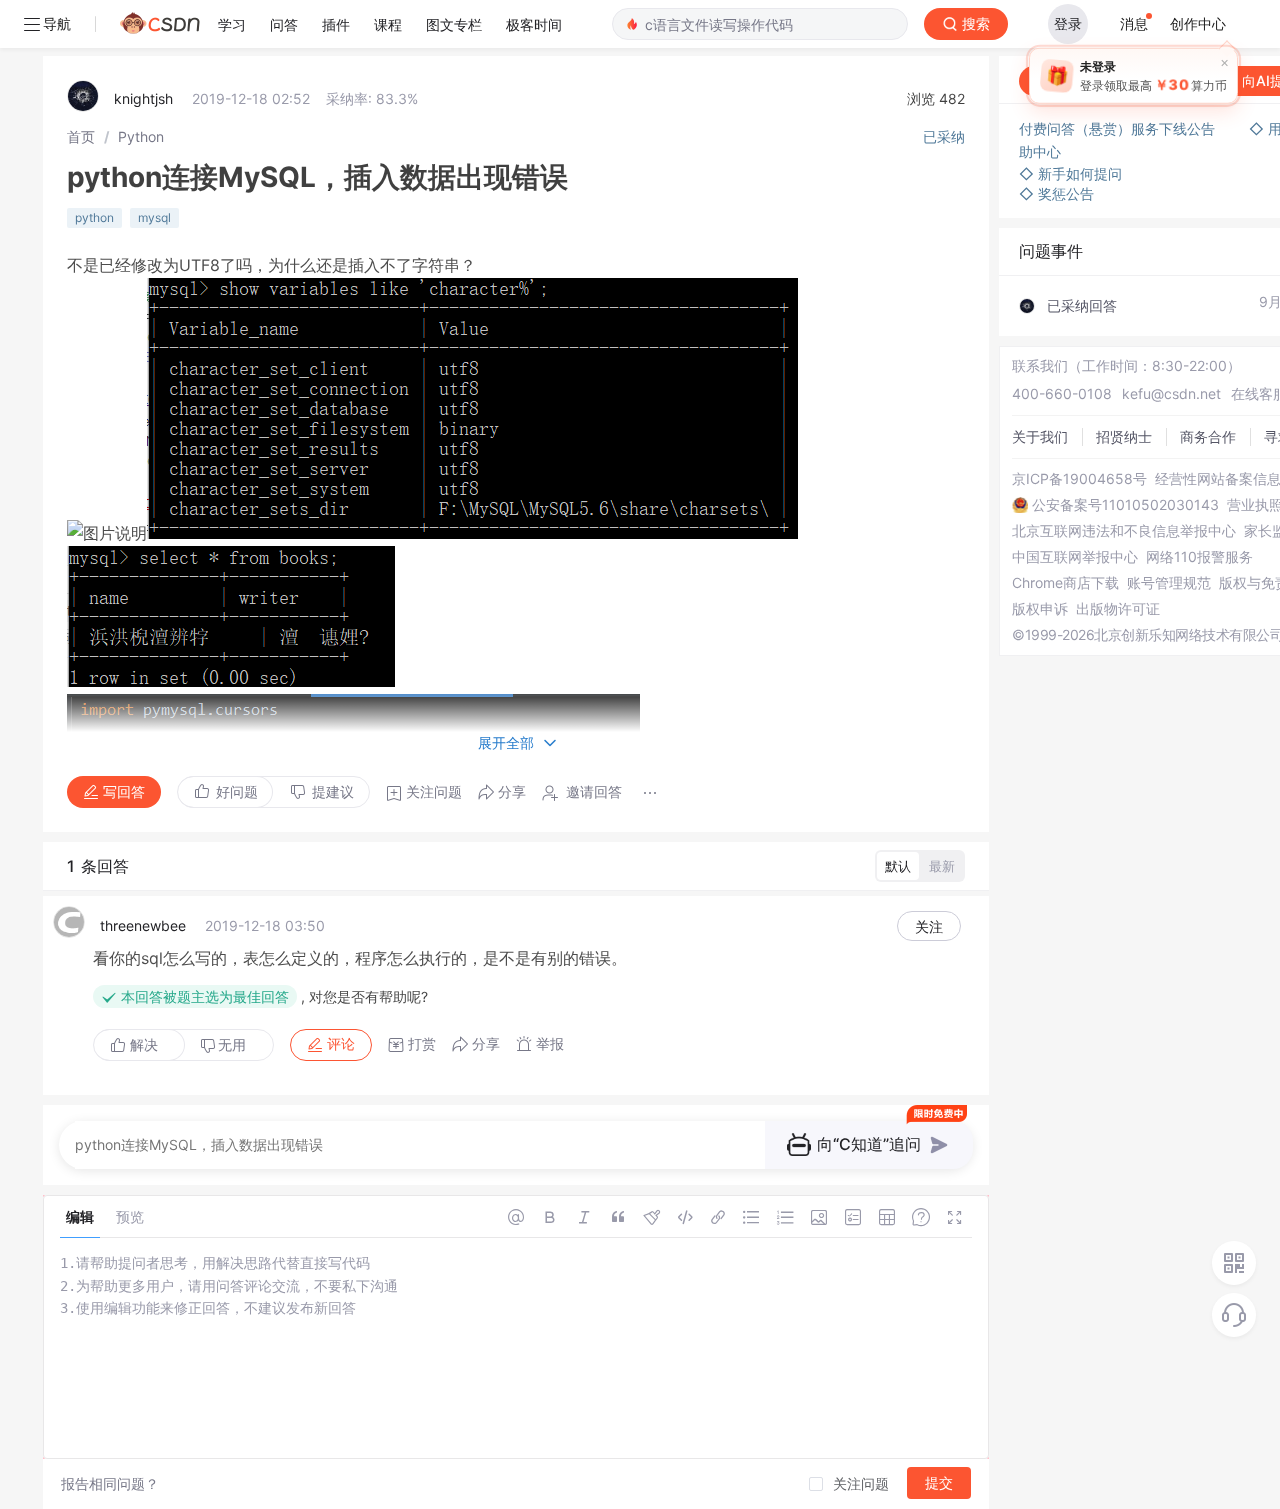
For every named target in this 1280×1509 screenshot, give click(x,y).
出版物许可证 (1118, 609)
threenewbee (143, 925)
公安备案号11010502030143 (1125, 505)
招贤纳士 (1124, 436)
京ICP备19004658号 (1079, 479)
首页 (81, 136)
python (94, 217)
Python (141, 136)
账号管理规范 (1169, 583)
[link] (81, 136)
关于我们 (1040, 436)
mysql (154, 217)
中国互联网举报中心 (1075, 557)
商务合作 (1208, 436)
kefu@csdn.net (1171, 393)
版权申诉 (1040, 609)
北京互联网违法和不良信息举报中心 (1124, 531)
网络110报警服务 (1199, 557)
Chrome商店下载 (1065, 583)
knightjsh (143, 98)
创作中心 (1198, 23)
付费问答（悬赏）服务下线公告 (1119, 128)
